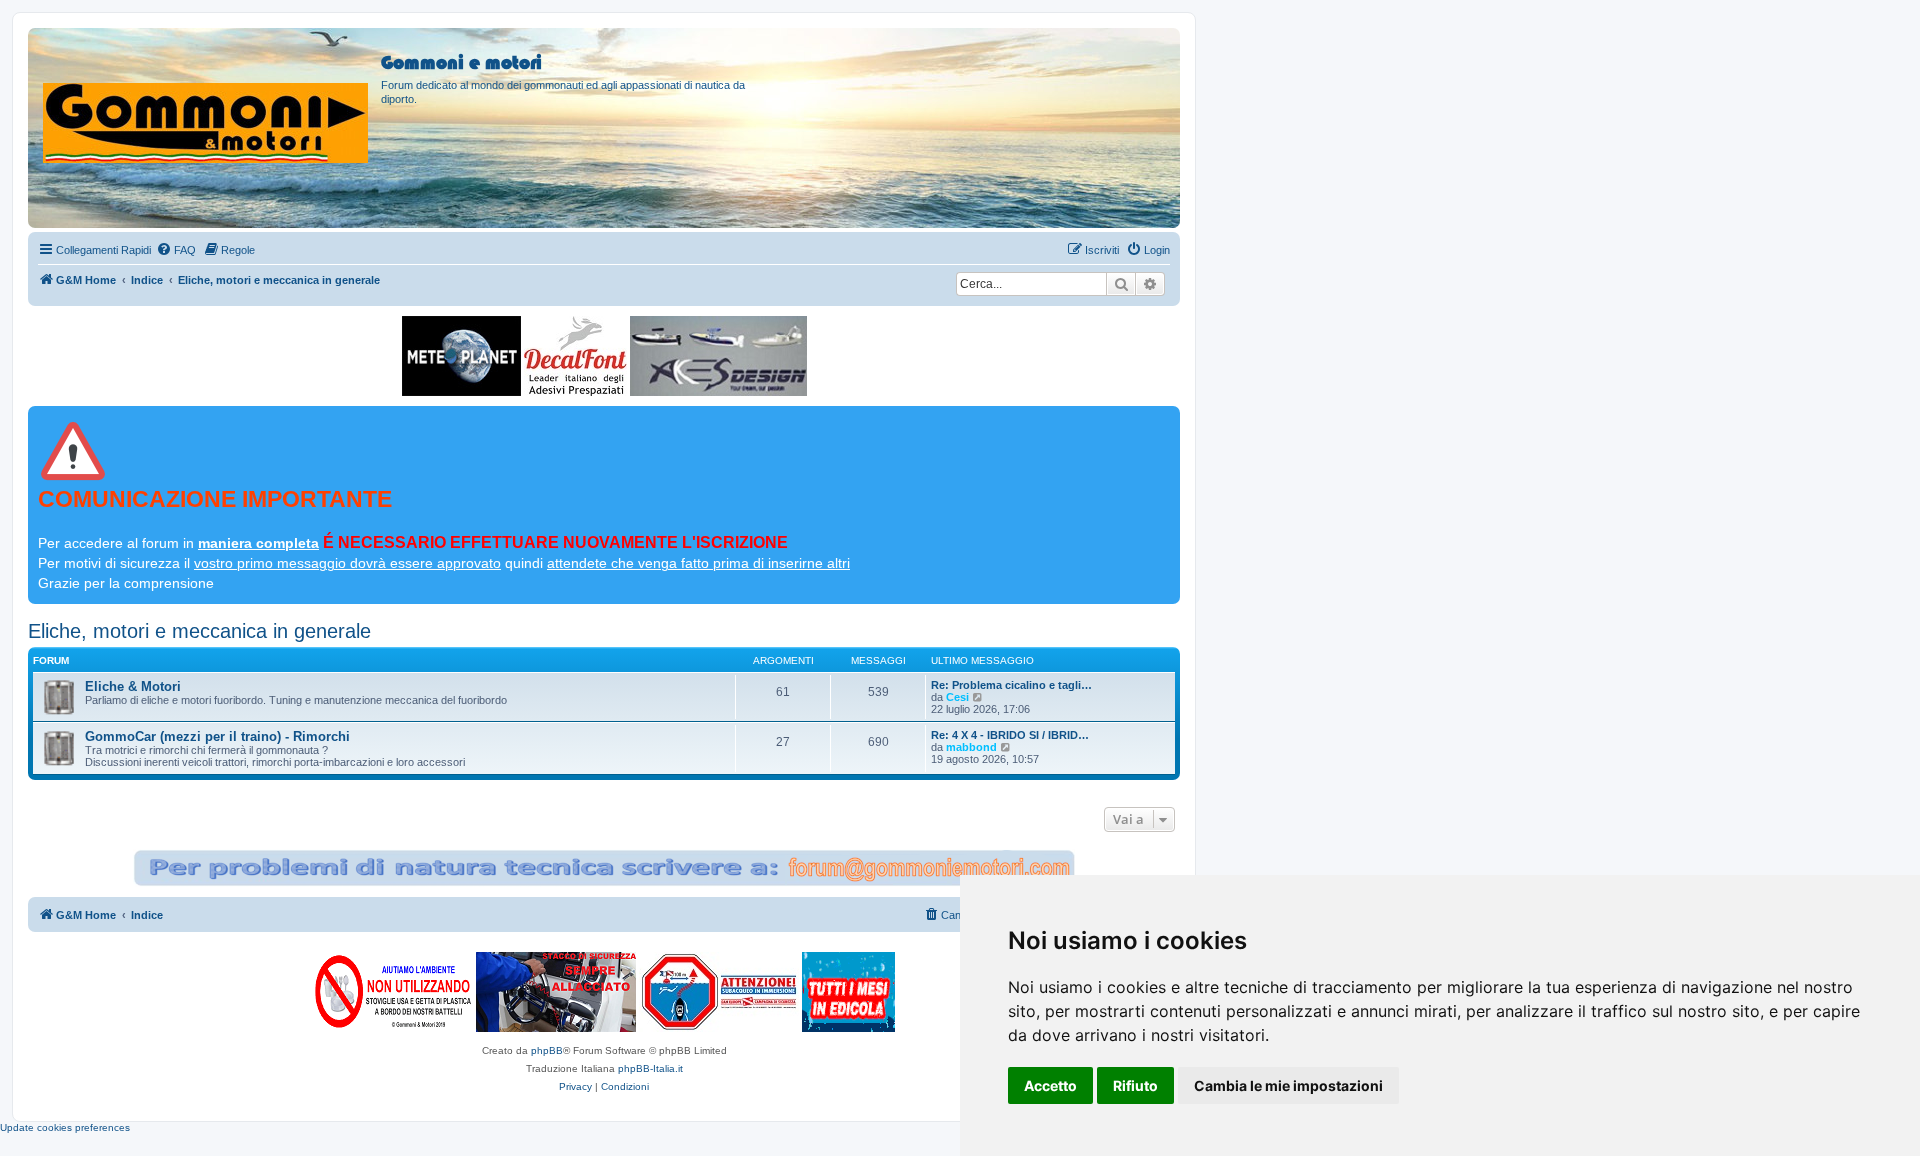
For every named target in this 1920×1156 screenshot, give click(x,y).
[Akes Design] (718, 356)
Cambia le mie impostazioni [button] (1288, 1085)
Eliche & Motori (133, 686)
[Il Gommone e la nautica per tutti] (848, 992)
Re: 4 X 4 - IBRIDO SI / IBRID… (1010, 735)
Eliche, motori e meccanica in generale (199, 631)
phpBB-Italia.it (650, 1068)
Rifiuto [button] (1135, 1085)
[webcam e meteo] (461, 356)
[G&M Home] (207, 99)
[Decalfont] (575, 356)
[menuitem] (176, 250)
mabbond (971, 747)
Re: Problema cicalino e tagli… (1011, 685)
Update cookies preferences (65, 1127)
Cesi (957, 697)
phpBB (547, 1050)
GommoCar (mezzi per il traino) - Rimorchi (217, 736)
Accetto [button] (1050, 1085)
